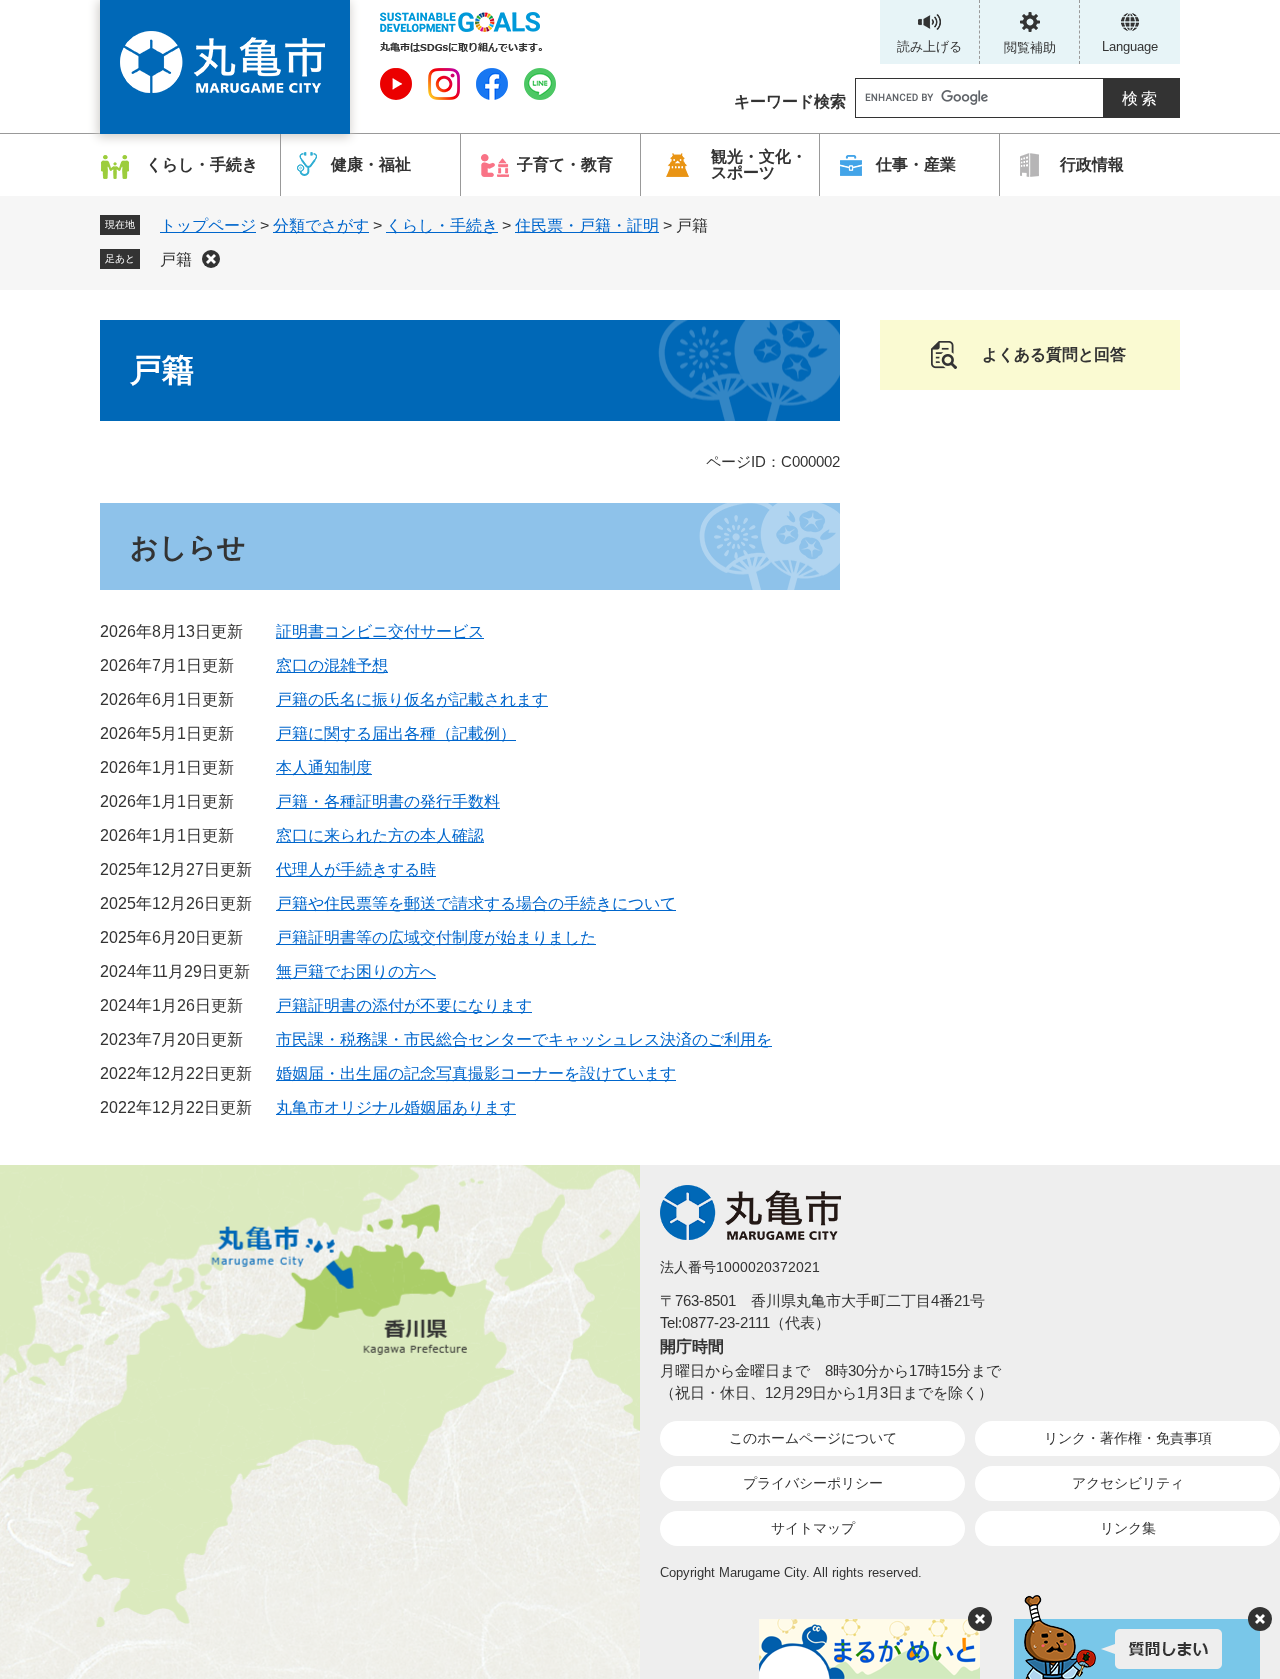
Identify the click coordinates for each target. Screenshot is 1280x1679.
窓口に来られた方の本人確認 (380, 835)
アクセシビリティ (1128, 1483)
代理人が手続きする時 (356, 869)
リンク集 (1128, 1528)
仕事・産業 (916, 164)
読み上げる (929, 46)
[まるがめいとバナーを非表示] (980, 1619)
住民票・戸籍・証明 (587, 225)
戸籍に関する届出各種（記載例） (396, 733)
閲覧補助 (1030, 47)
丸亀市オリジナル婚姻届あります (396, 1107)
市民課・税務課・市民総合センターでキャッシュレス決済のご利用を (524, 1039)
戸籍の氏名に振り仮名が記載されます (412, 699)
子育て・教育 (565, 164)
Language (1130, 46)
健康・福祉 (371, 164)
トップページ (208, 225)
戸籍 (176, 259)
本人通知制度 (324, 767)
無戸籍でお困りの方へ (356, 971)
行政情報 (1092, 164)
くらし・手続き (202, 164)
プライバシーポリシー (813, 1483)
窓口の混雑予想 (332, 665)
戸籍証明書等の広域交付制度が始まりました (436, 937)
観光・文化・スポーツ (759, 164)
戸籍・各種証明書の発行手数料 (388, 801)
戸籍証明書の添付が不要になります (404, 1005)
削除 (211, 259)
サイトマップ (813, 1528)
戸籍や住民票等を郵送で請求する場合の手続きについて (476, 903)
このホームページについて (813, 1438)
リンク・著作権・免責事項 (1128, 1438)
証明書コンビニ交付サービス (380, 631)
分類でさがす (321, 225)
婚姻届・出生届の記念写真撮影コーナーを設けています (476, 1073)
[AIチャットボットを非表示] (1260, 1619)
